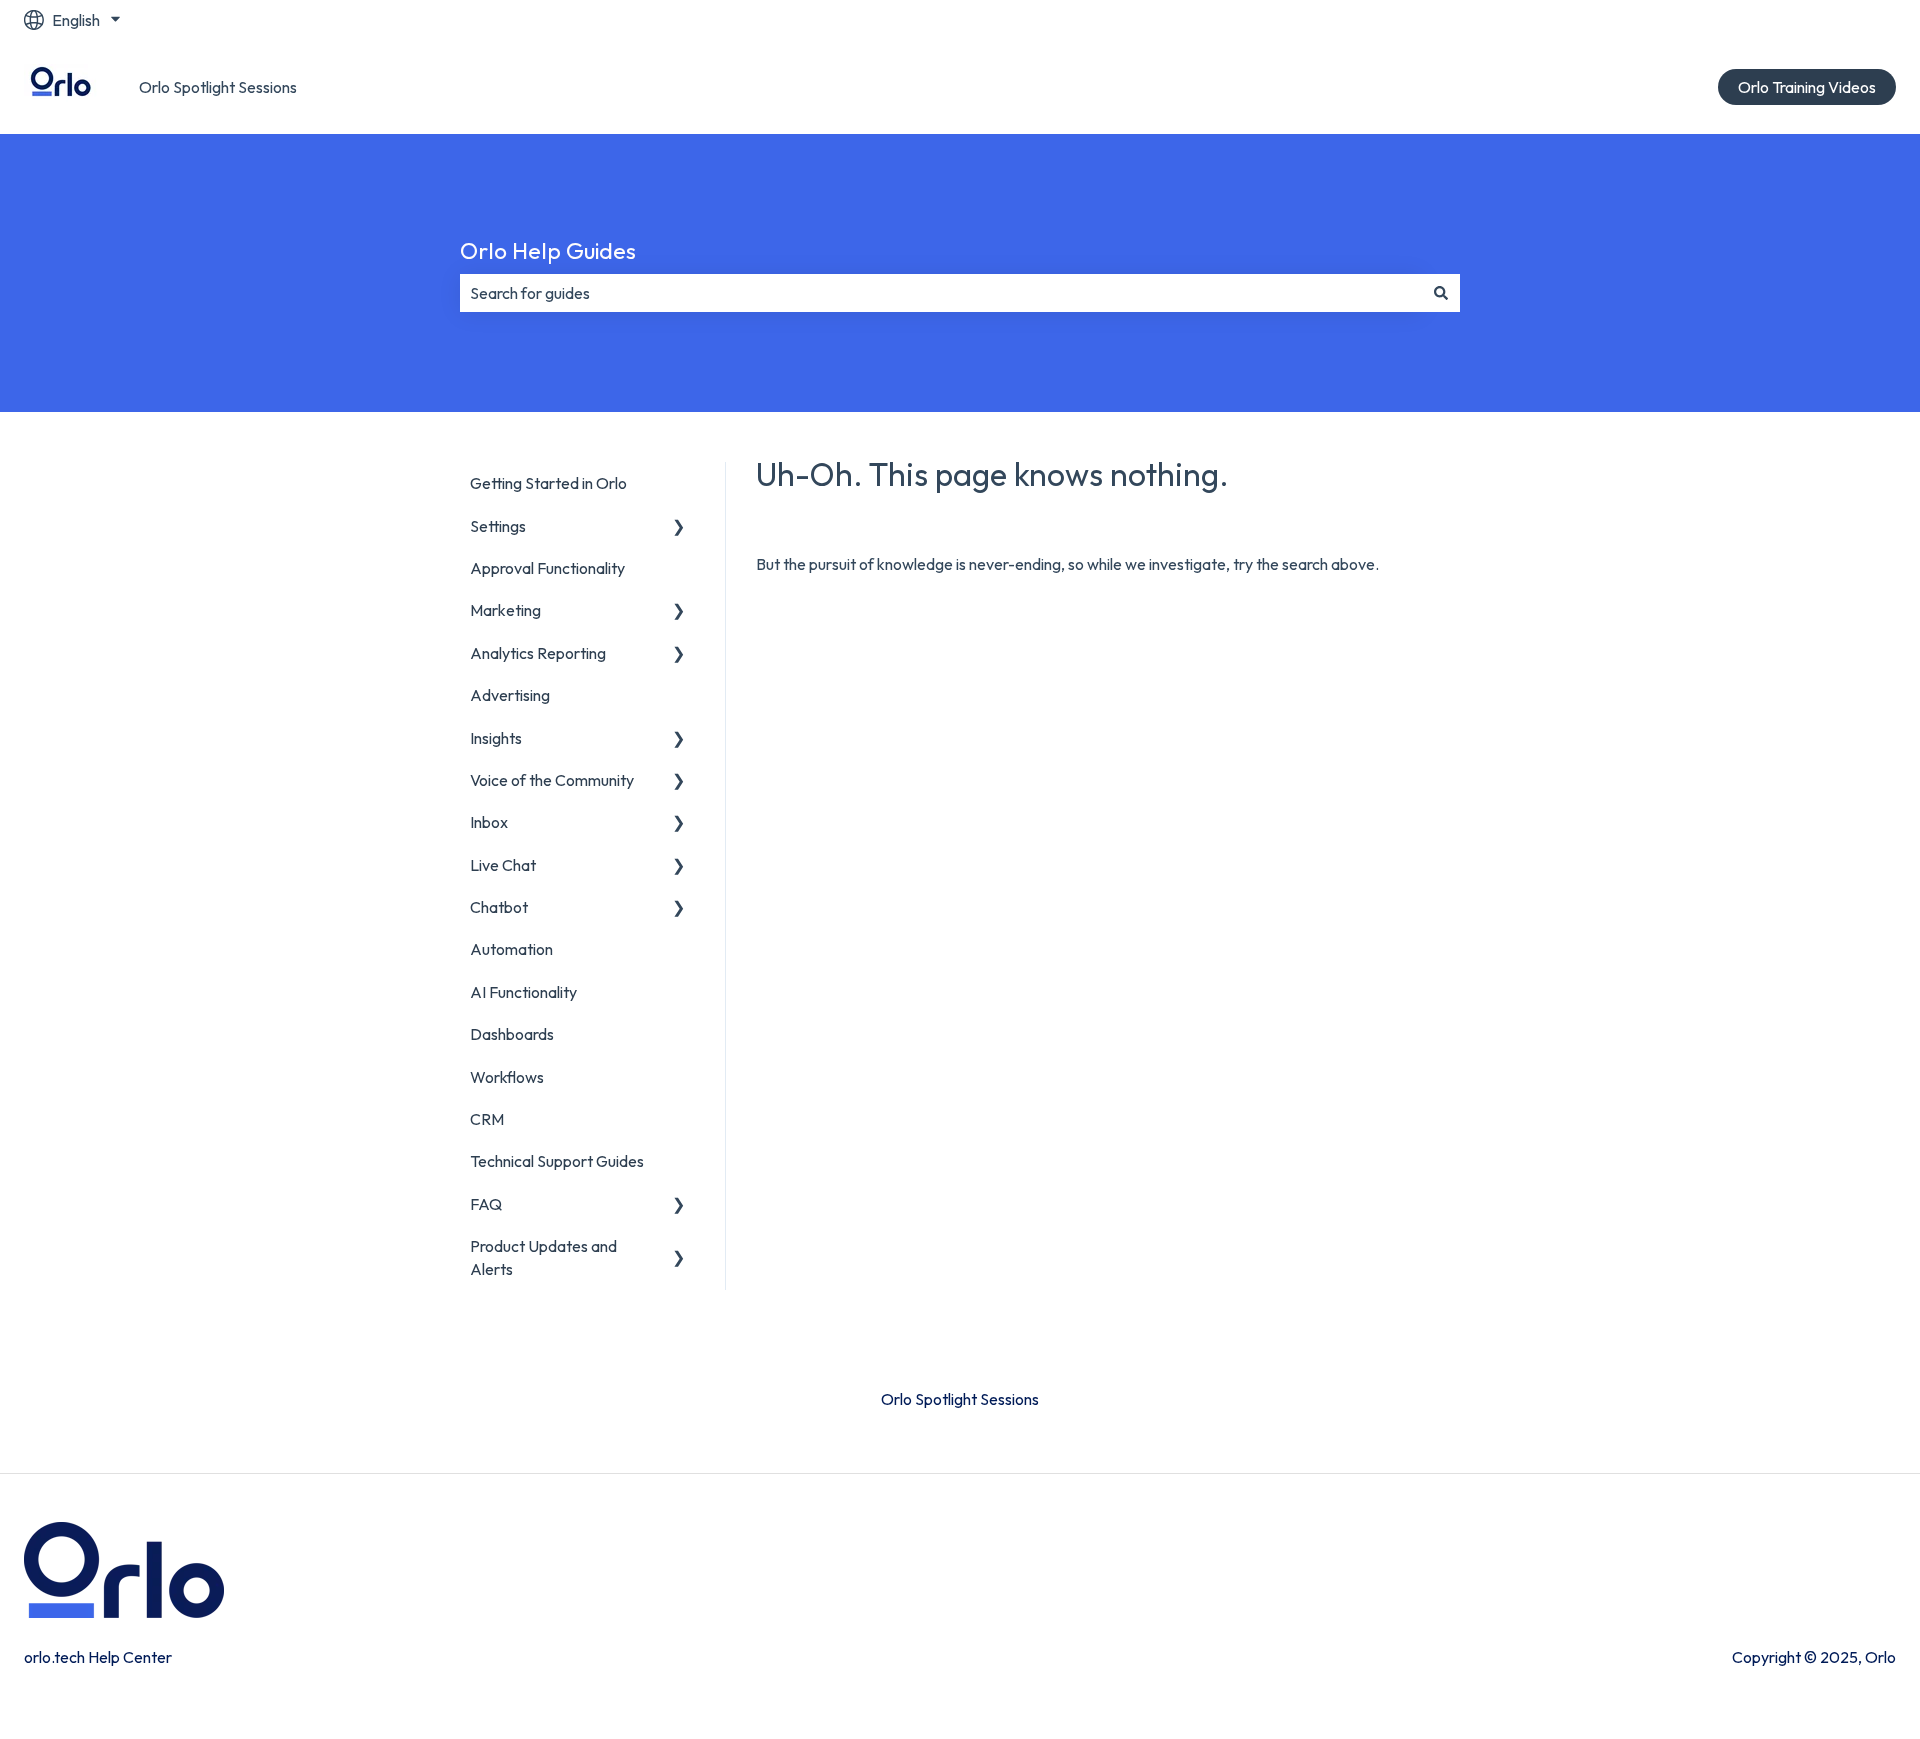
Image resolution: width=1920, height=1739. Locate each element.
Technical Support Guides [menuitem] (557, 1161)
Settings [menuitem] (498, 526)
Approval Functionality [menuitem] (547, 568)
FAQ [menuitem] (486, 1204)
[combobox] (941, 293)
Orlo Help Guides (548, 250)
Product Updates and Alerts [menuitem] (543, 1257)
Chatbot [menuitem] (499, 907)
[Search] (1441, 293)
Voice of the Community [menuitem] (552, 780)
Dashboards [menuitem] (512, 1034)
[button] (679, 527)
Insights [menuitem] (496, 738)
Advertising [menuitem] (510, 695)
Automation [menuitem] (511, 949)
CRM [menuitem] (487, 1119)
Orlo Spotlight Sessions (218, 87)
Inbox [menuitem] (489, 822)
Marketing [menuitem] (505, 610)
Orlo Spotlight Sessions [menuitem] (960, 1399)
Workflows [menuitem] (507, 1077)
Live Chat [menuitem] (503, 865)
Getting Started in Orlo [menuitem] (548, 483)
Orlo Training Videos (1807, 87)
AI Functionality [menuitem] (523, 992)
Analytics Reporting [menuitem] (538, 653)
